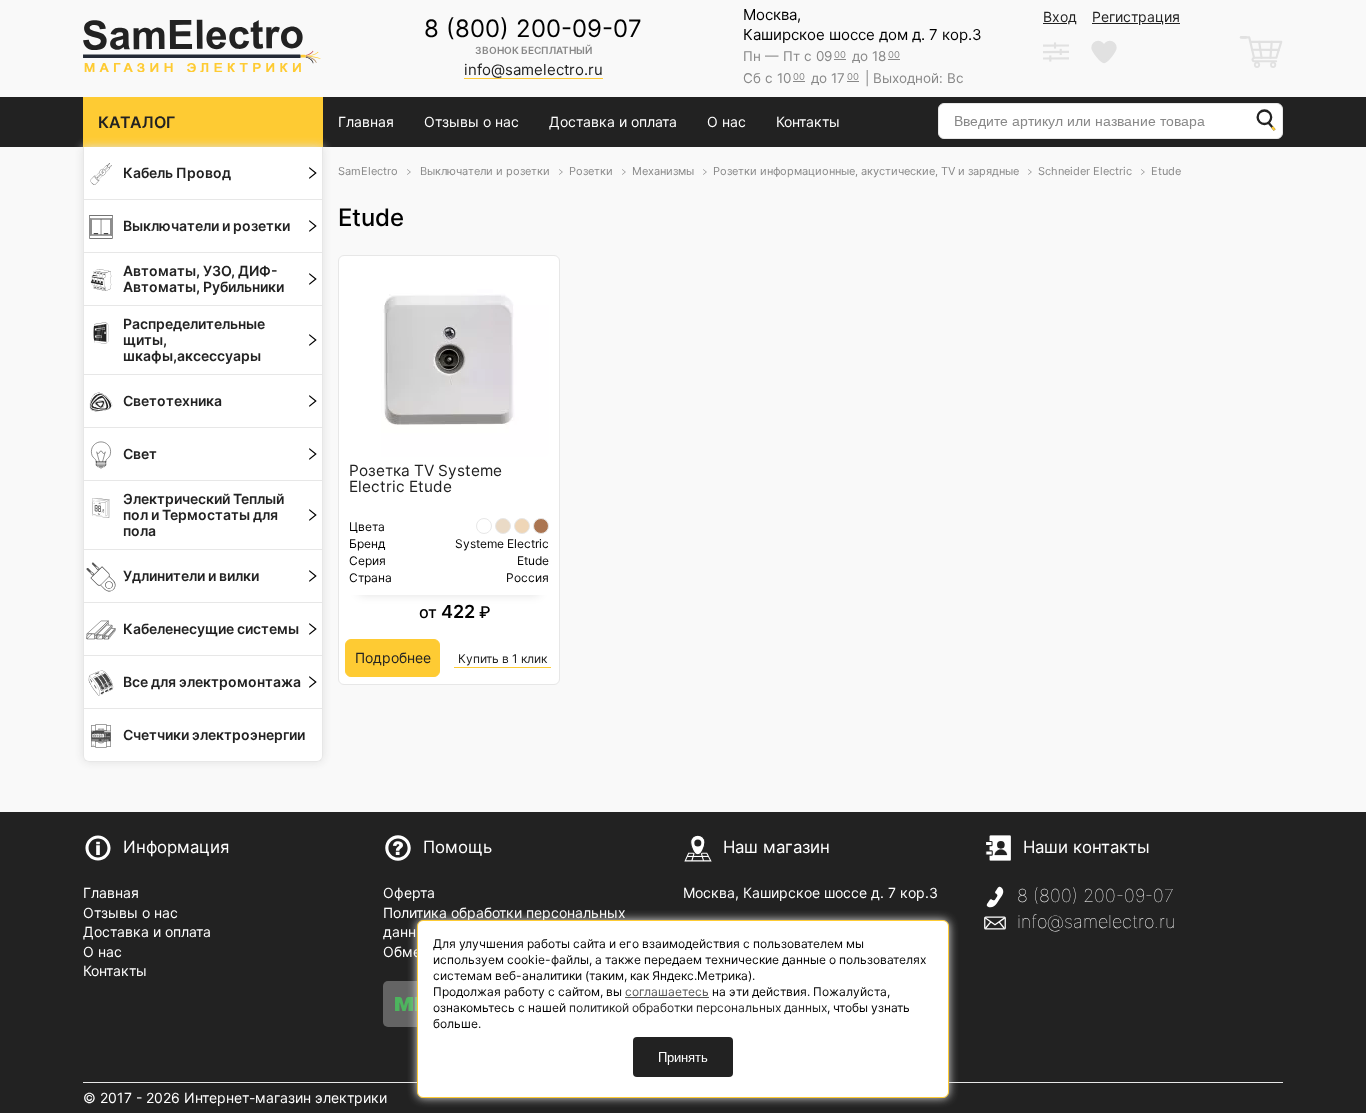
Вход (1060, 16)
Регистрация (1136, 16)
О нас (726, 121)
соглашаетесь (667, 991)
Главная (366, 121)
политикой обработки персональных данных (698, 1007)
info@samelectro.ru (1096, 921)
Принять (683, 1057)
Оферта (409, 892)
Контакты (808, 121)
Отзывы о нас (471, 121)
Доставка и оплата (613, 121)
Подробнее (393, 657)
